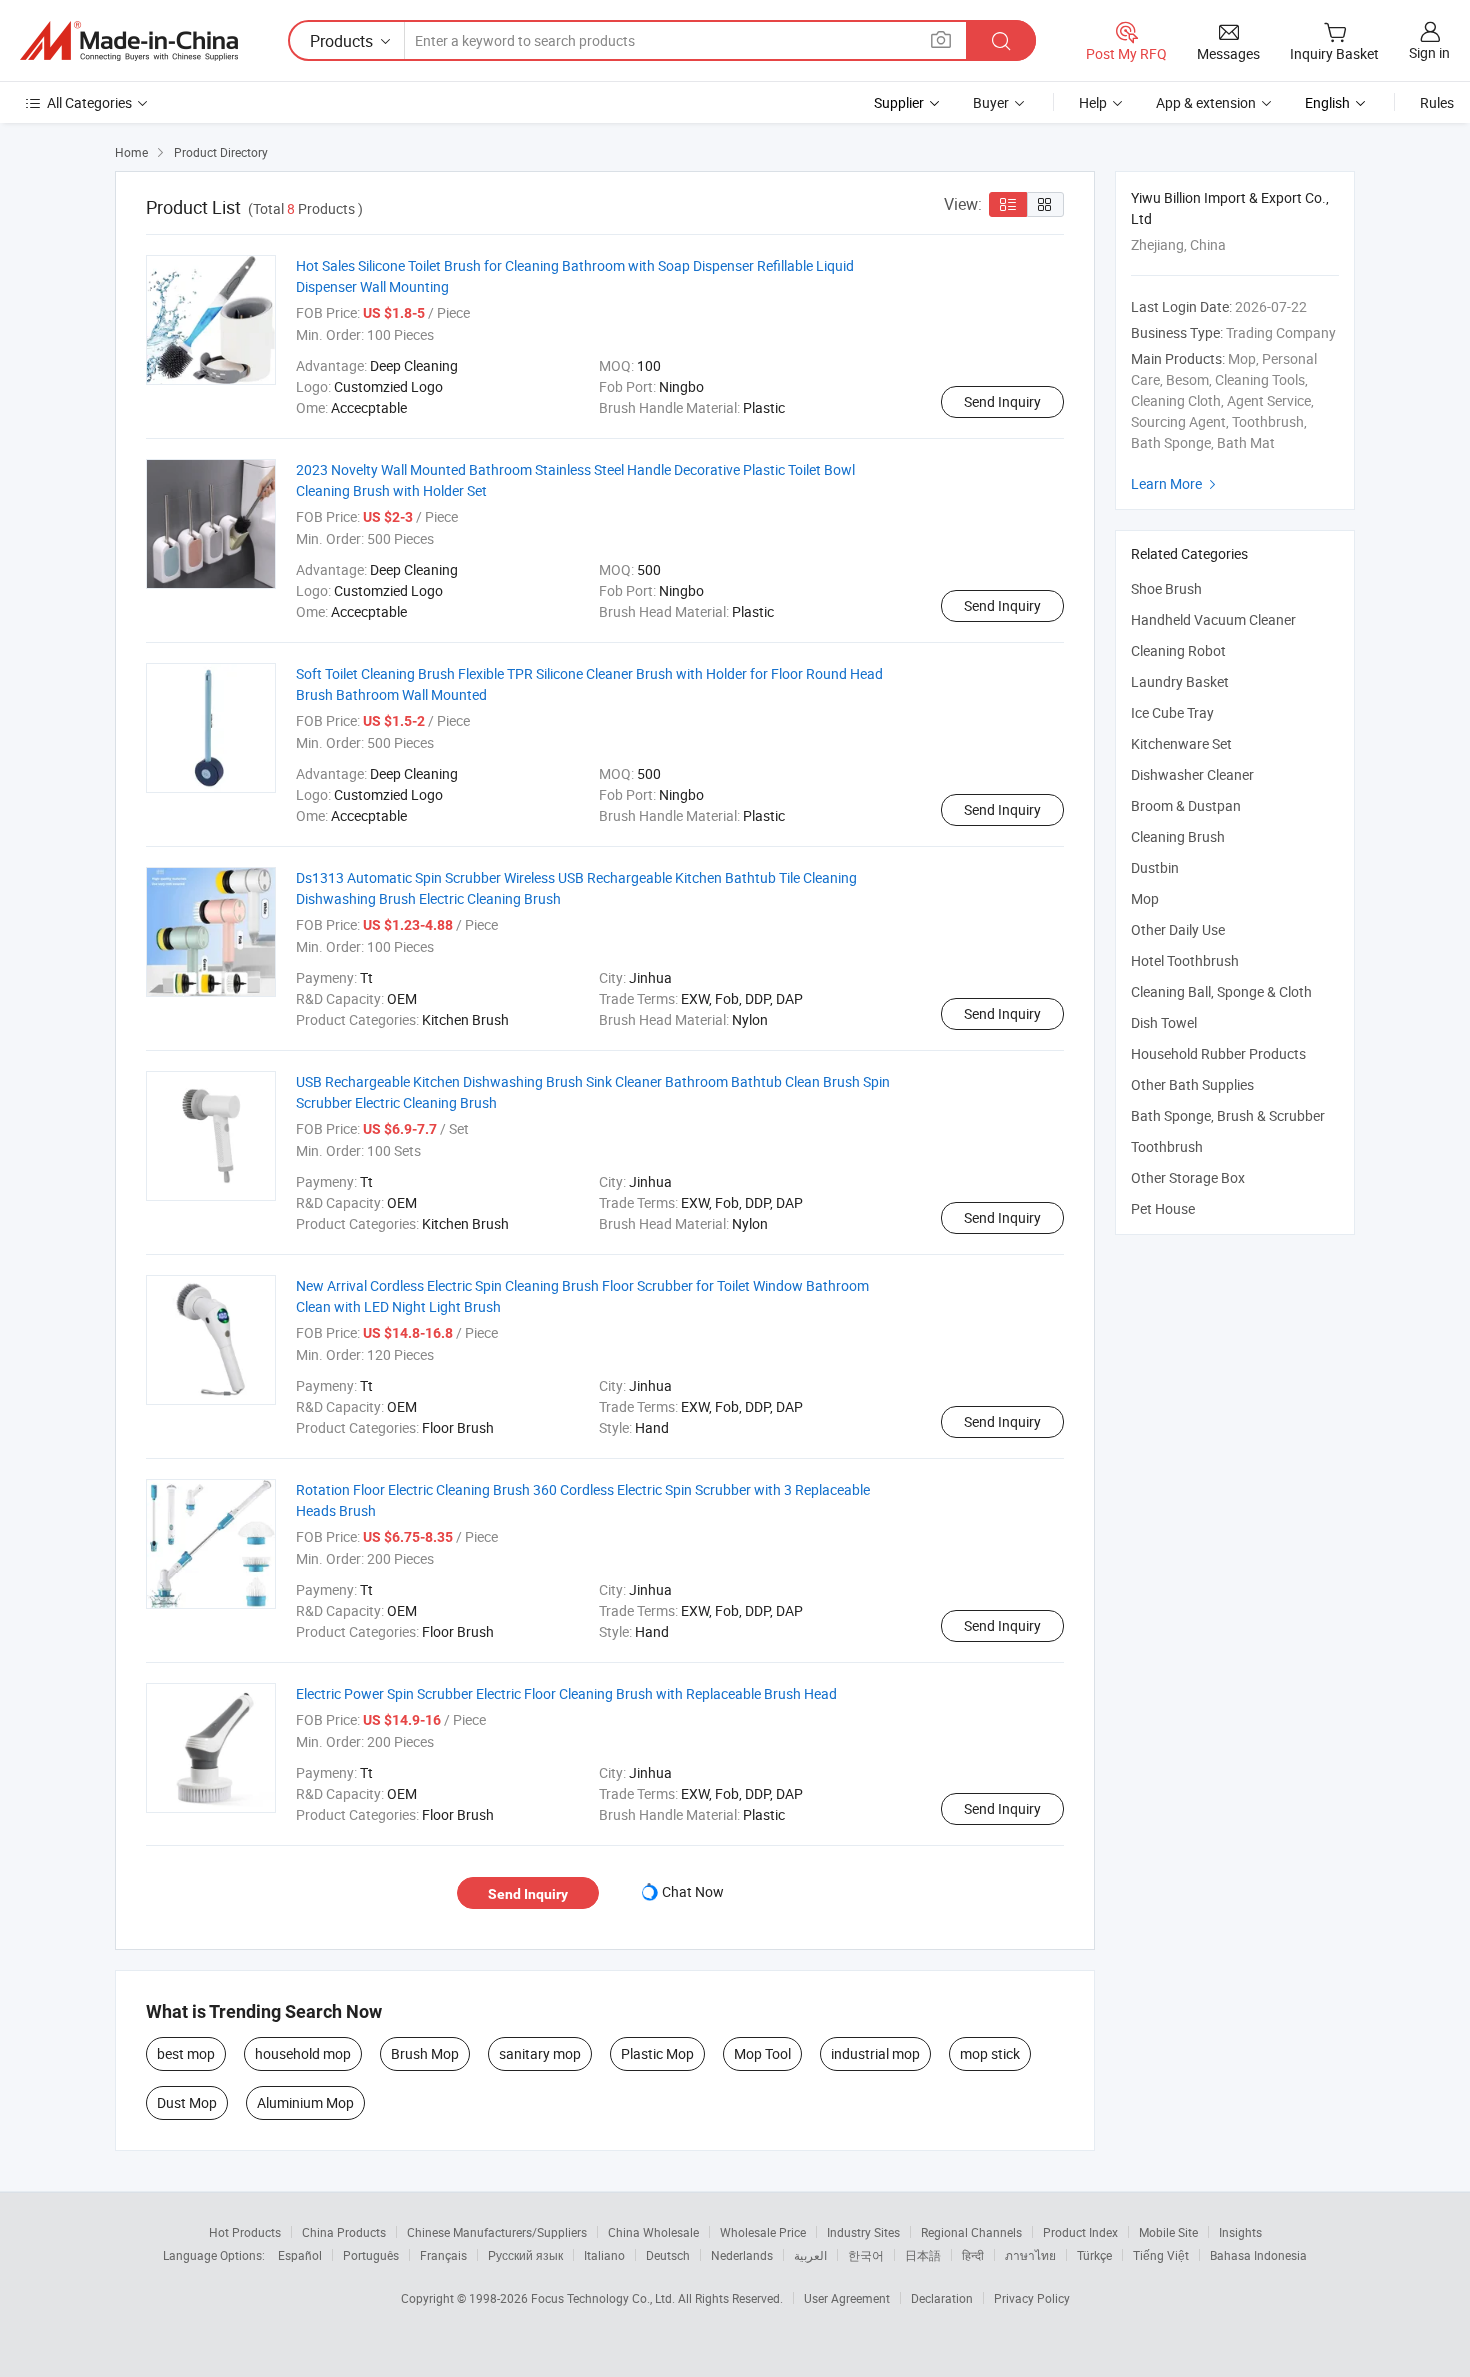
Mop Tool (762, 2053)
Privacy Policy (1032, 2298)
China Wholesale (653, 2232)
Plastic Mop (657, 2053)
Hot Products (245, 2232)
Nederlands (742, 2255)
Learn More (1176, 483)
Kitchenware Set (1181, 743)
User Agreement (847, 2298)
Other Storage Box (1188, 1177)
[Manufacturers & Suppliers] (129, 41)
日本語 (923, 2255)
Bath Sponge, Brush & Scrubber (1228, 1115)
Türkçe (1094, 2255)
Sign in (1429, 52)
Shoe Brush (1166, 588)
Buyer (991, 102)
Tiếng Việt (1161, 2255)
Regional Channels (971, 2232)
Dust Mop (187, 2102)
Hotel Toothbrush (1185, 960)
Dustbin (1155, 867)
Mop (1145, 898)
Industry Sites (863, 2232)
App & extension (1206, 102)
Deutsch (668, 2255)
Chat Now (693, 1891)
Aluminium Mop (305, 2102)
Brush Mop (425, 2053)
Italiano (604, 2255)
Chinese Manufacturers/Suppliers (497, 2232)
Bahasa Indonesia (1258, 2255)
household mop (303, 2053)
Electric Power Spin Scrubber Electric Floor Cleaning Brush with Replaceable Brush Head (566, 1693)
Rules (1437, 102)
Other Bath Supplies (1192, 1084)
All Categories (89, 102)
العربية (810, 2255)
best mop (186, 2053)
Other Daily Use (1178, 929)
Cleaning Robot (1178, 650)
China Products (344, 2232)
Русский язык (525, 2255)
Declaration (942, 2298)
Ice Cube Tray (1172, 712)
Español (300, 2255)
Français (443, 2255)
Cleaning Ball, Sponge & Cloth (1221, 991)
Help (1093, 102)
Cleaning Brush (1178, 836)
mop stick (990, 2053)
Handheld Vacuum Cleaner (1213, 619)
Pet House (1163, 1208)
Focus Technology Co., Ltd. (604, 2298)
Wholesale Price (763, 2232)
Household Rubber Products (1218, 1053)
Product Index (1080, 2232)
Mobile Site (1168, 2232)
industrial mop (875, 2053)
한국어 (866, 2255)
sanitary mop (540, 2053)
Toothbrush (1167, 1146)
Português (371, 2255)
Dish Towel (1164, 1022)
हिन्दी (973, 2255)
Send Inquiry (1002, 401)
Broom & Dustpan (1186, 805)
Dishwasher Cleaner (1192, 774)
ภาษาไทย (1030, 2255)
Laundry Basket (1180, 681)
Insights (1240, 2232)
